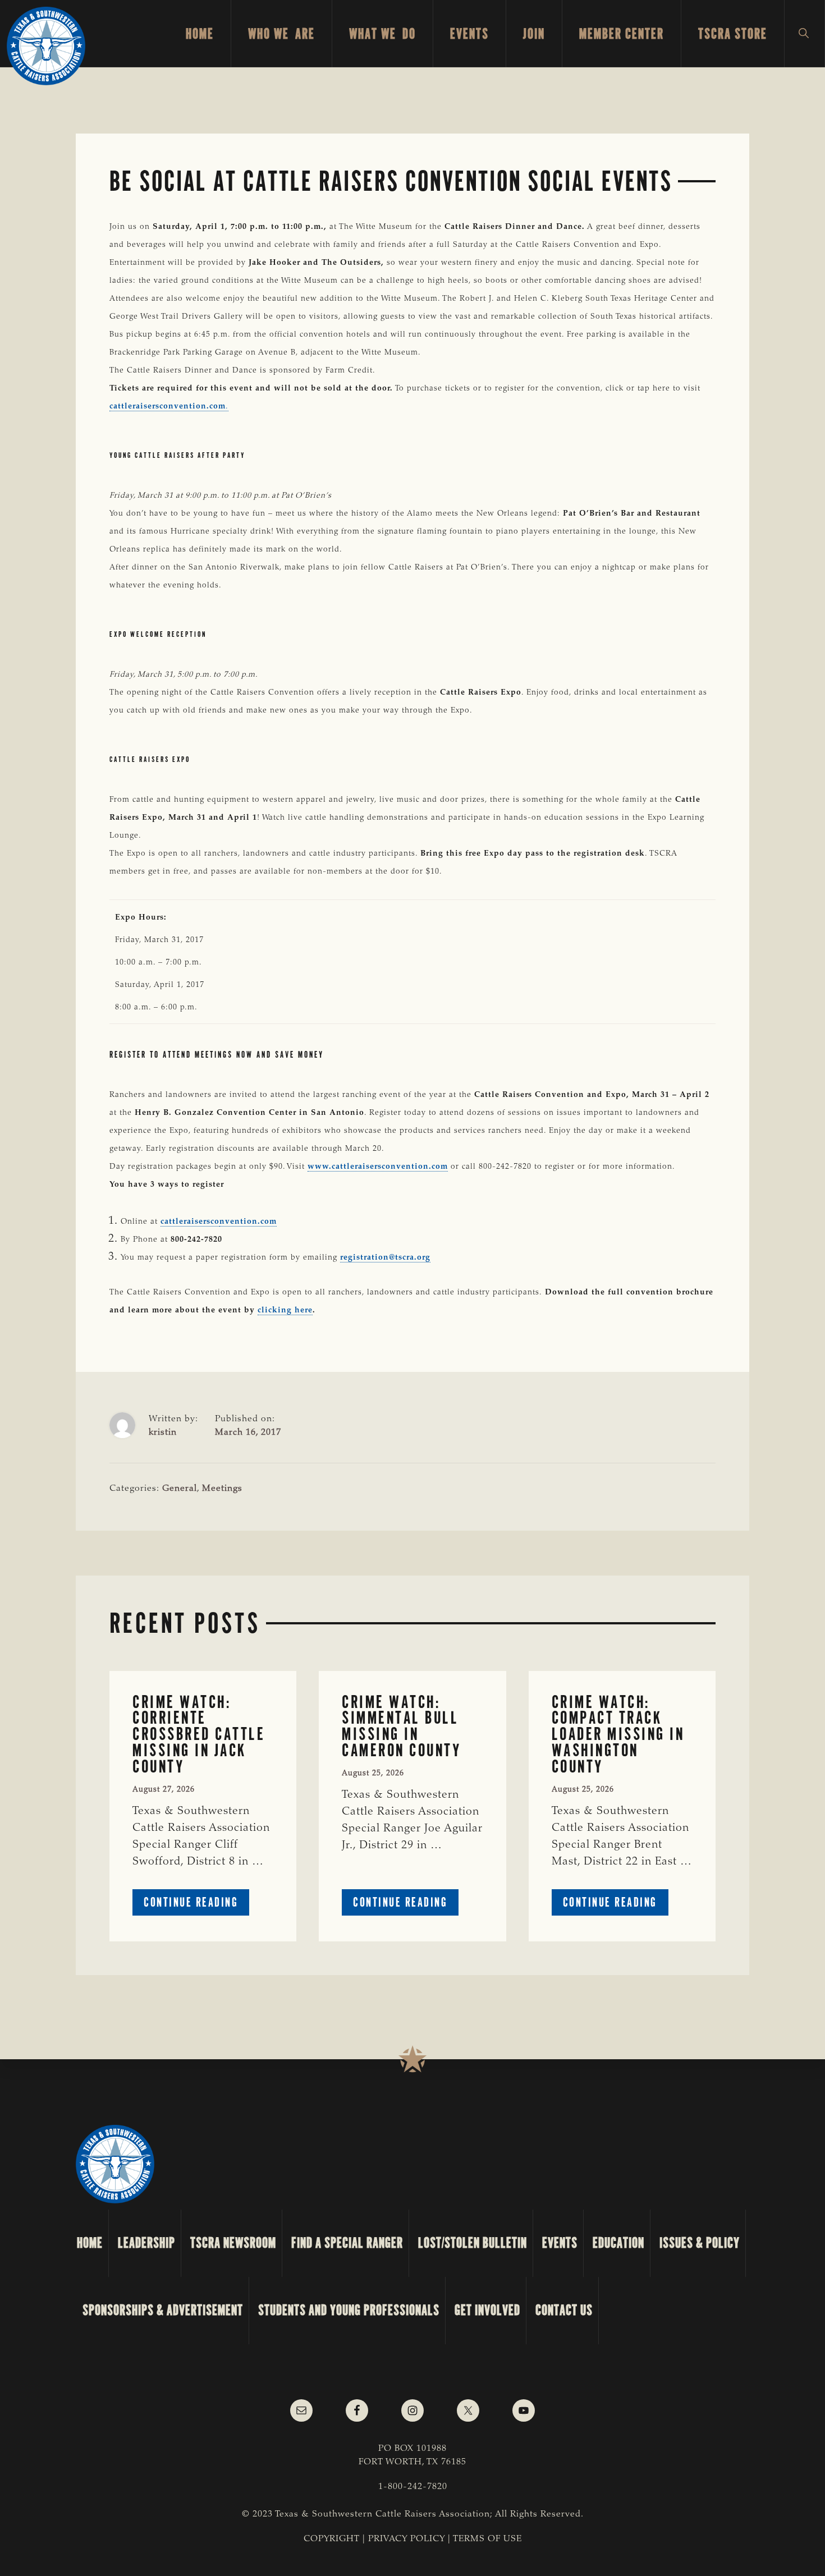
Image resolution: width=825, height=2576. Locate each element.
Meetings (222, 1489)
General (180, 1489)
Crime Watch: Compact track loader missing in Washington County (618, 1734)
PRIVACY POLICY (407, 2539)
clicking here (285, 1311)
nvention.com (248, 1222)
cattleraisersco (190, 1222)
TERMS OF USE (487, 2539)
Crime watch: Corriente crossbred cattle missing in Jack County (199, 1734)
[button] (805, 34)
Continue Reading (196, 1905)
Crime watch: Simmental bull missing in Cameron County (401, 1726)
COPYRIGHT (332, 2539)
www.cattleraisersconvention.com (378, 1167)
